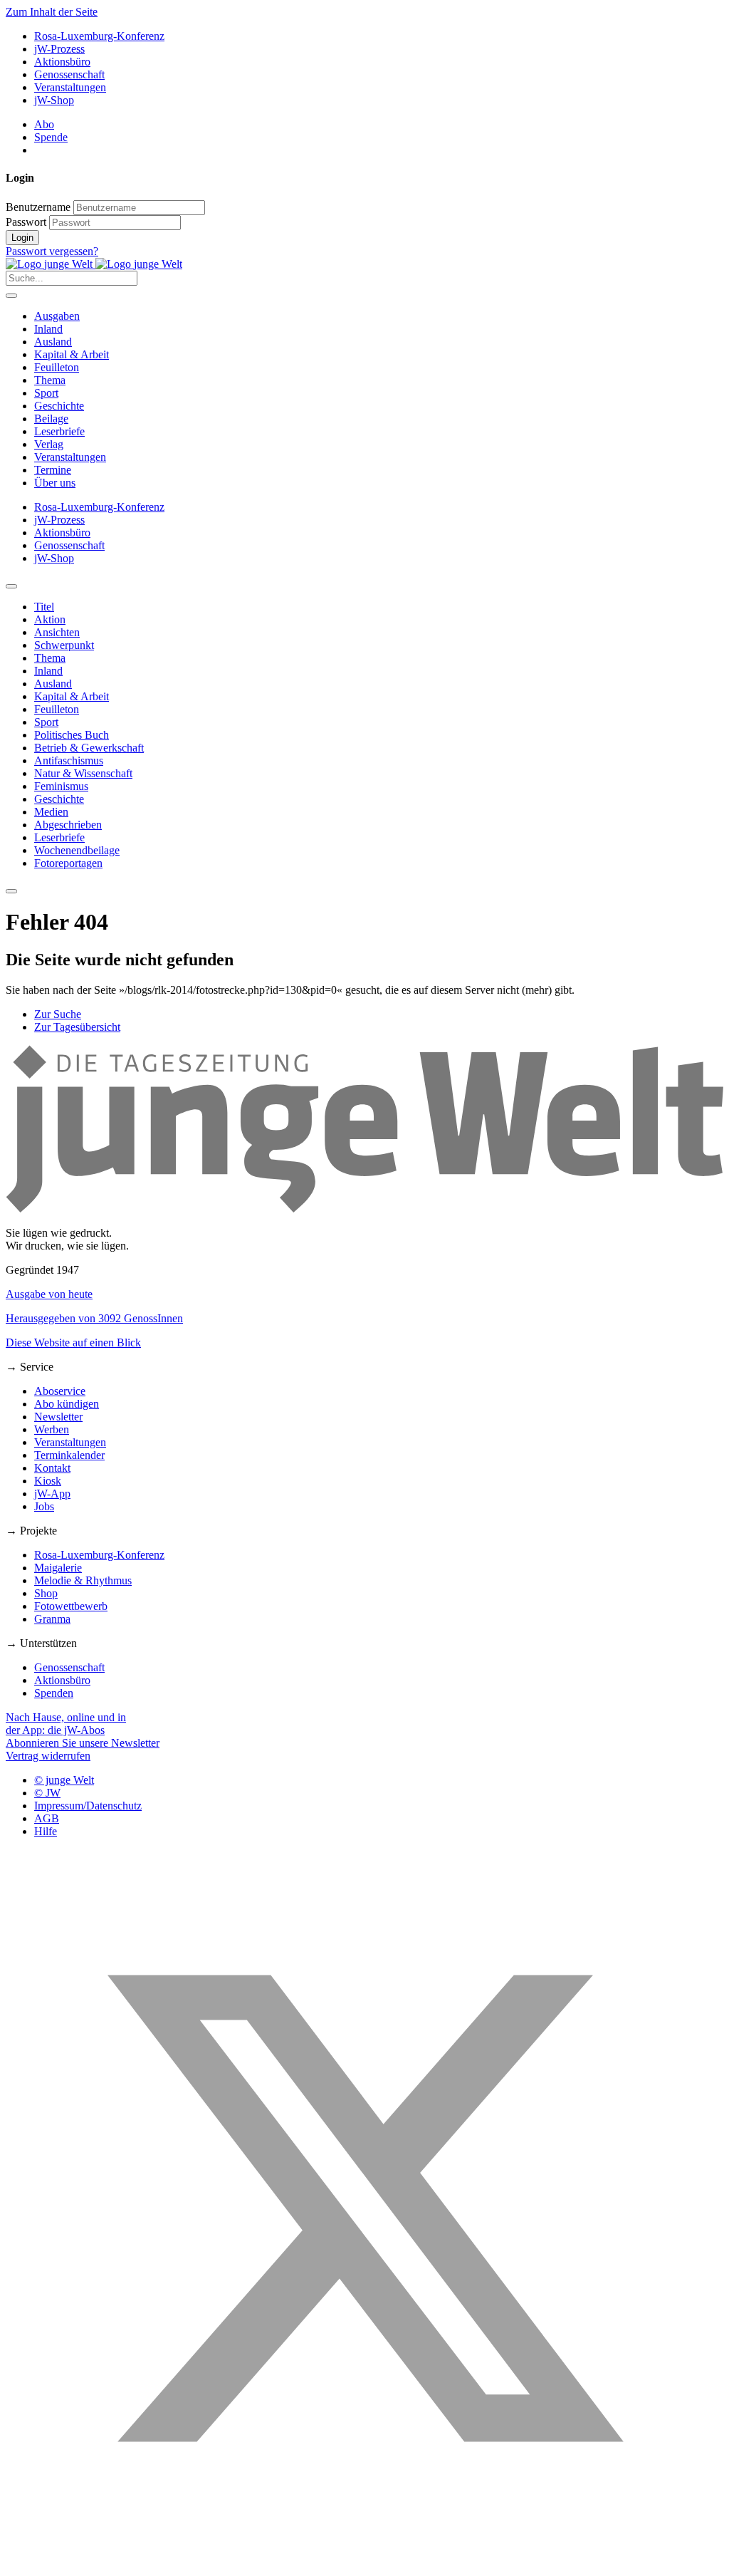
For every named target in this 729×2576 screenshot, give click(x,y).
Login (22, 238)
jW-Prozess (59, 49)
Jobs (44, 1506)
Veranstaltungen (70, 87)
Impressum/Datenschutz (88, 1806)
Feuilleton (57, 367)
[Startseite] (94, 264)
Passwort (26, 222)
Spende (51, 137)
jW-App (52, 1494)
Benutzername (38, 207)
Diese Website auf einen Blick (73, 1342)
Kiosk (48, 1481)
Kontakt (52, 1468)
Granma (52, 1619)
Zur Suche (58, 1014)
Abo (44, 124)
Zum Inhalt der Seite (52, 12)
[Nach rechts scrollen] (11, 891)
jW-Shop (54, 100)
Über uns (55, 483)
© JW (47, 1793)
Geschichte (59, 406)
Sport (46, 393)
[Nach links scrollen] (11, 586)
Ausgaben (57, 316)
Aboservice (60, 1391)
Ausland (53, 342)
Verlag (49, 444)
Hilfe (46, 1831)
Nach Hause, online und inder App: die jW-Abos (66, 1724)
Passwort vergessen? (52, 251)
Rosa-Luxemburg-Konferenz (99, 36)
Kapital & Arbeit (72, 354)
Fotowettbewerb (71, 1606)
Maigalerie (58, 1568)
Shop (46, 1593)
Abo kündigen (67, 1404)
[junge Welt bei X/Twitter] (364, 2564)
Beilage (51, 419)
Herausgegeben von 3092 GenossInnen (94, 1318)
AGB (47, 1818)
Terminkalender (69, 1455)
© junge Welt (64, 1780)
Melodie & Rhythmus (83, 1580)
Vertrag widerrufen (48, 1756)
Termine (53, 470)
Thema (50, 380)
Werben (52, 1429)
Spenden (54, 1693)
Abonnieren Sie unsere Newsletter (83, 1743)
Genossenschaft (69, 74)
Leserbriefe (59, 431)
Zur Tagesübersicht (77, 1027)
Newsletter (58, 1417)
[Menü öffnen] (11, 296)
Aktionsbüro (62, 62)
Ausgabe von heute (49, 1294)
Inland (48, 329)
